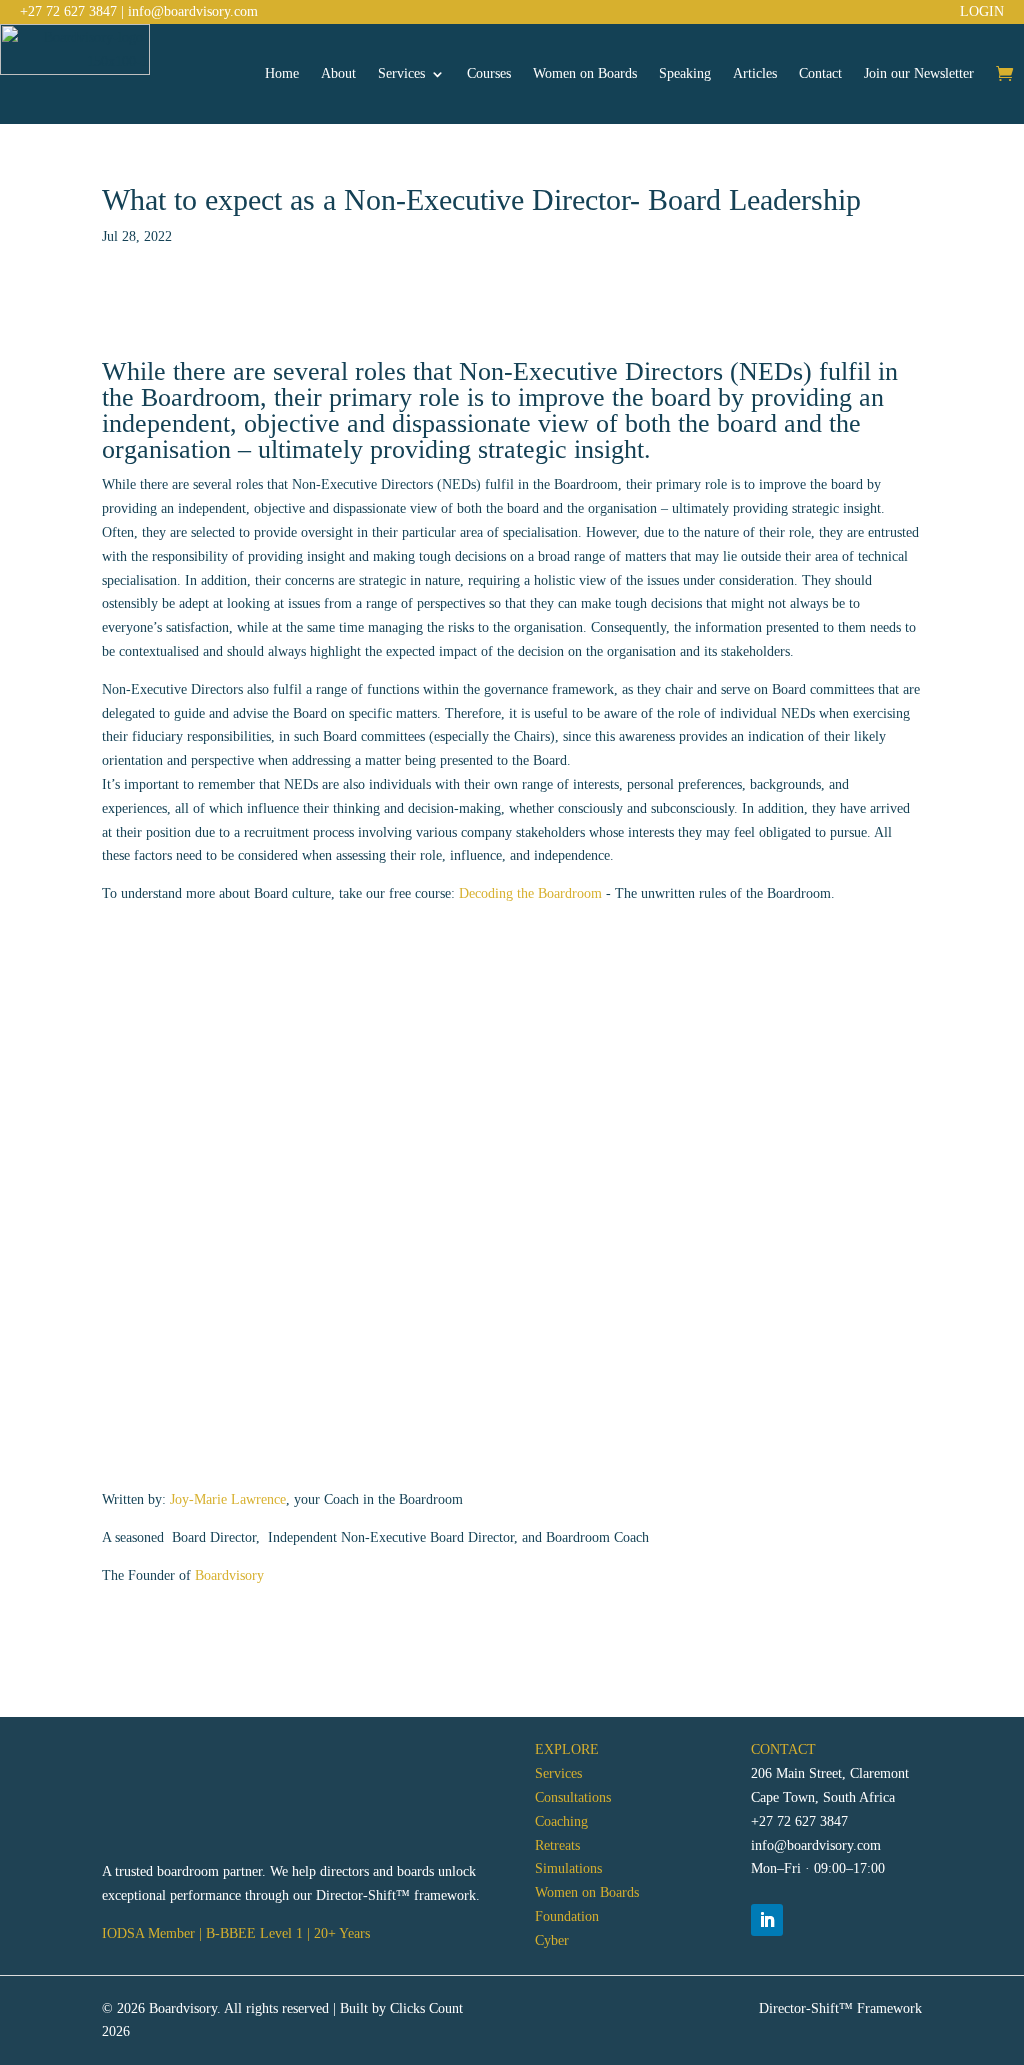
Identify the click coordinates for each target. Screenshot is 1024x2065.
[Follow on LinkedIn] (767, 1920)
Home (282, 73)
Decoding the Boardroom (528, 893)
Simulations (568, 1868)
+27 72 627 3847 (68, 11)
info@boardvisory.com (193, 11)
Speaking (685, 73)
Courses (489, 73)
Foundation (567, 1916)
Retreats (557, 1845)
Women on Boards (585, 73)
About (338, 73)
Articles (755, 73)
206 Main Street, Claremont (830, 1773)
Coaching (561, 1821)
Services (401, 73)
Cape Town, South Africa (823, 1797)
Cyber (552, 1940)
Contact (820, 73)
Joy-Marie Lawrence (228, 1499)
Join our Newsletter (919, 73)
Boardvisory (229, 1575)
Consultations (573, 1797)
